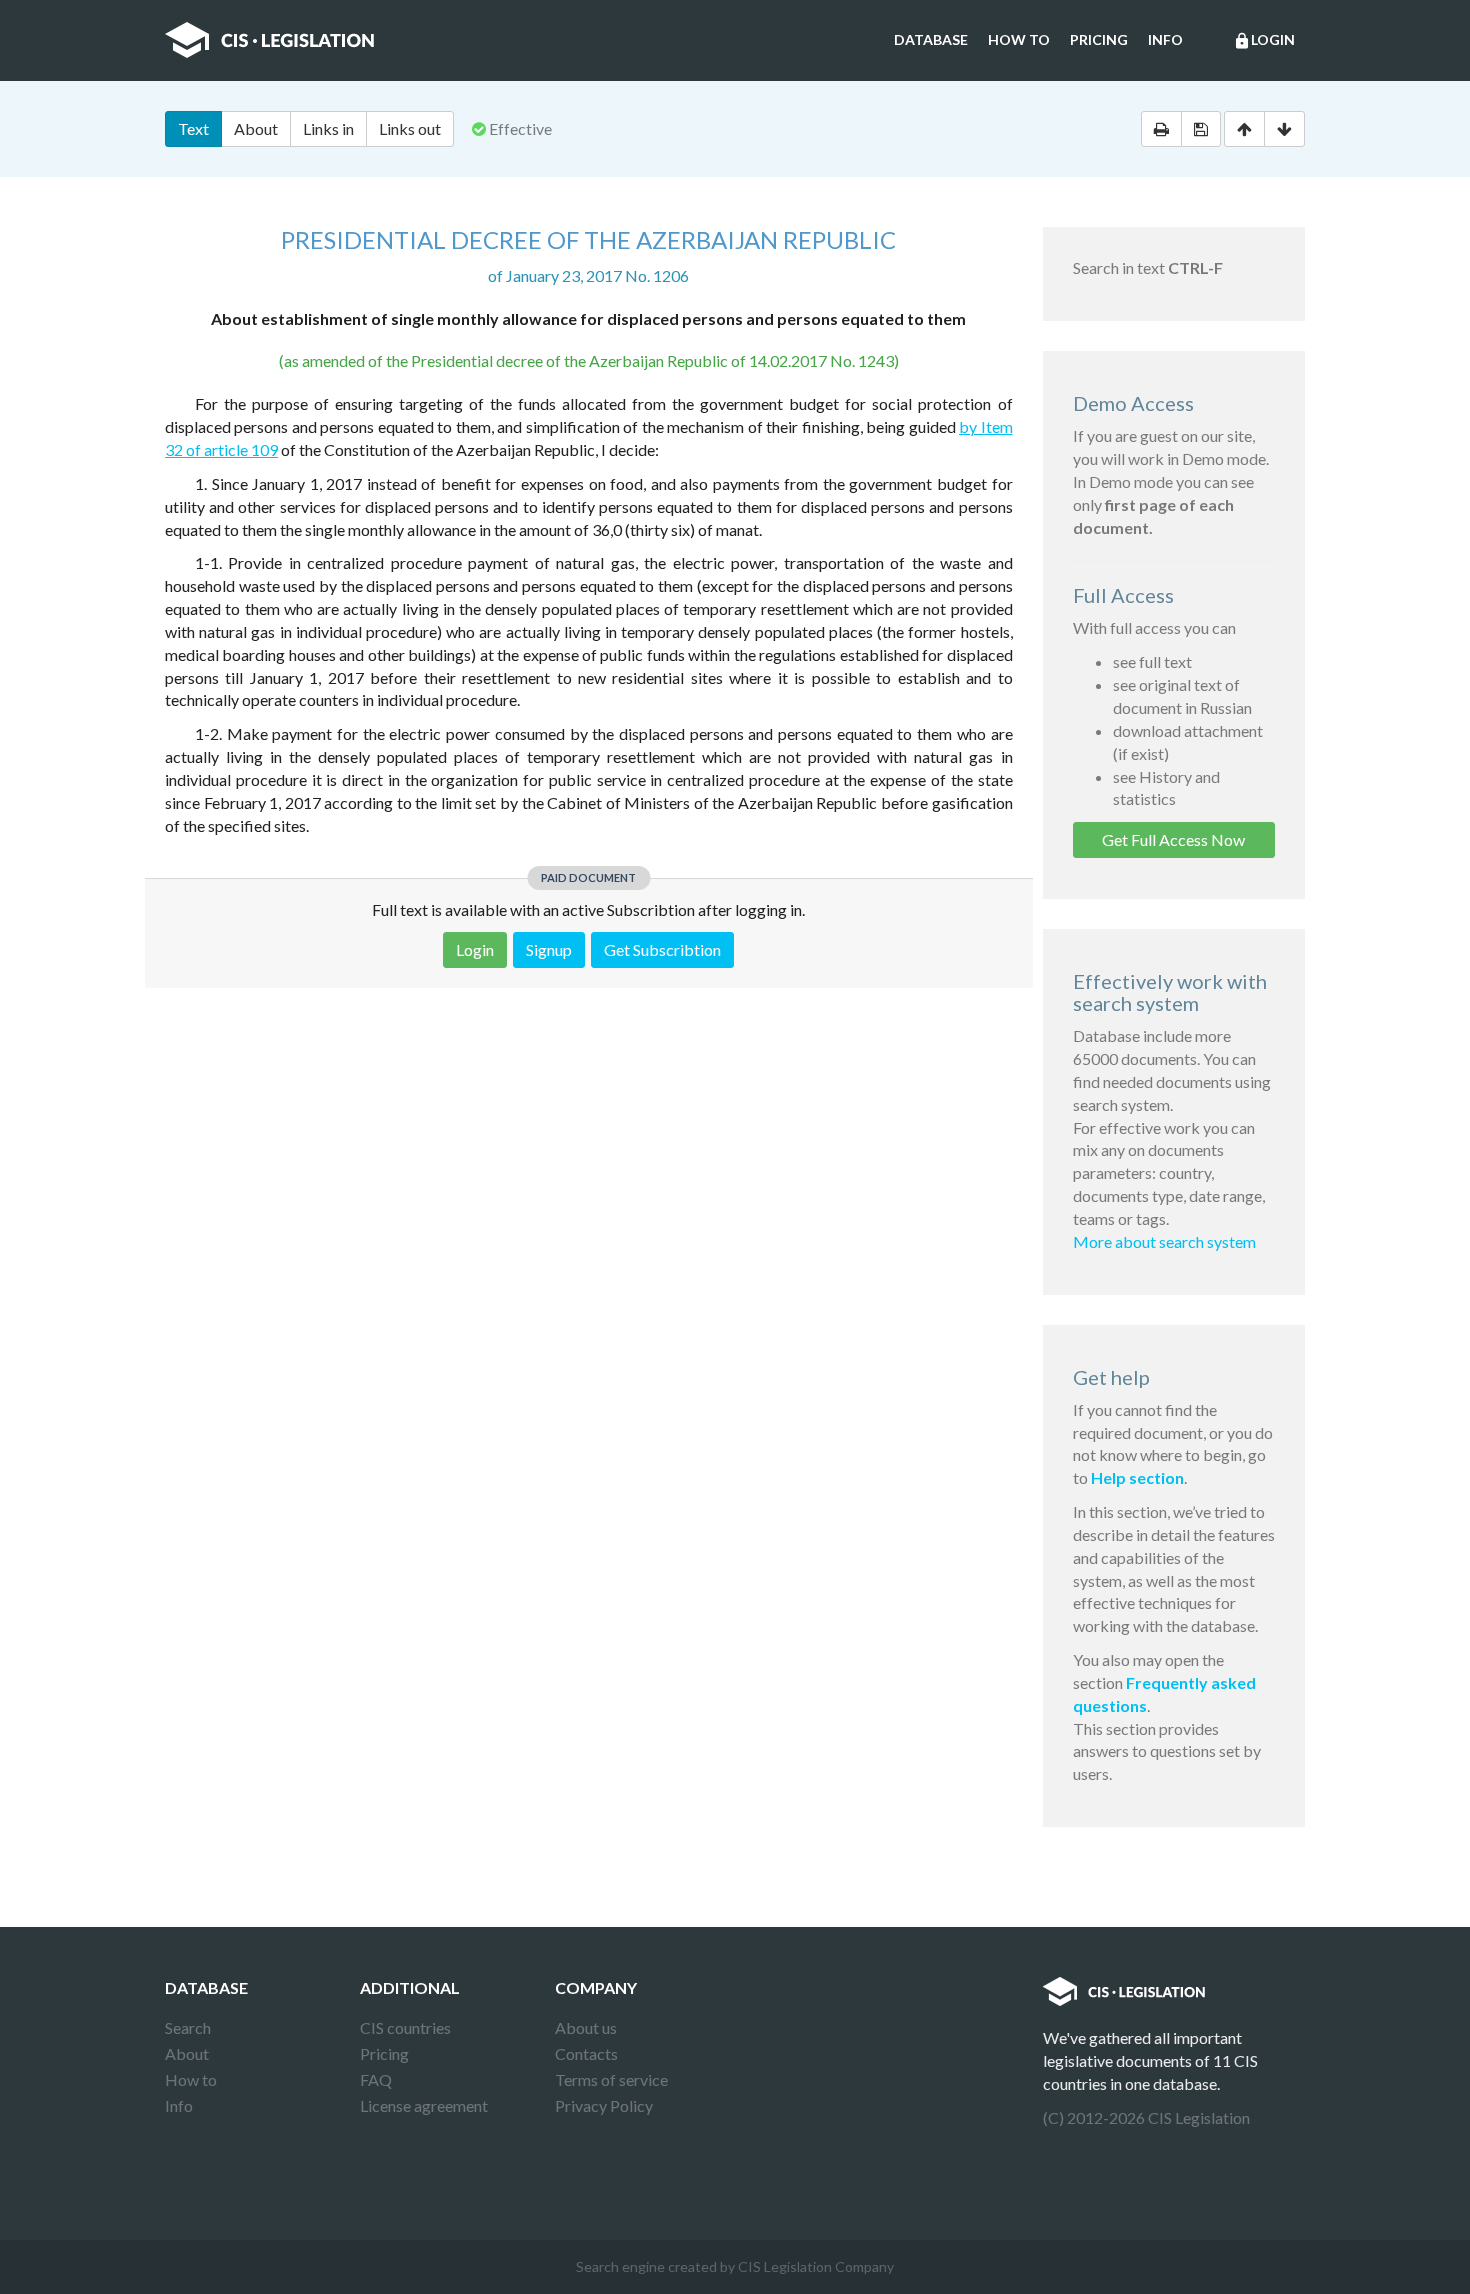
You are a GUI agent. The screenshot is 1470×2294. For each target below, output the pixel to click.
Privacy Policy (604, 2105)
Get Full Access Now (1173, 839)
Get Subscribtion (662, 949)
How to (1019, 39)
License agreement (424, 2105)
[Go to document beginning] (1244, 129)
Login (1264, 40)
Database (931, 39)
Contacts (586, 2053)
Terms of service (611, 2079)
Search (188, 2027)
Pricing (1099, 39)
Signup (549, 949)
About (256, 128)
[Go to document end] (1284, 129)
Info (1165, 39)
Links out (410, 128)
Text (193, 128)
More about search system (1164, 1241)
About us (586, 2027)
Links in (328, 128)
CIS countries (405, 2027)
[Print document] (1161, 129)
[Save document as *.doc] (1201, 129)
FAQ (376, 2079)
